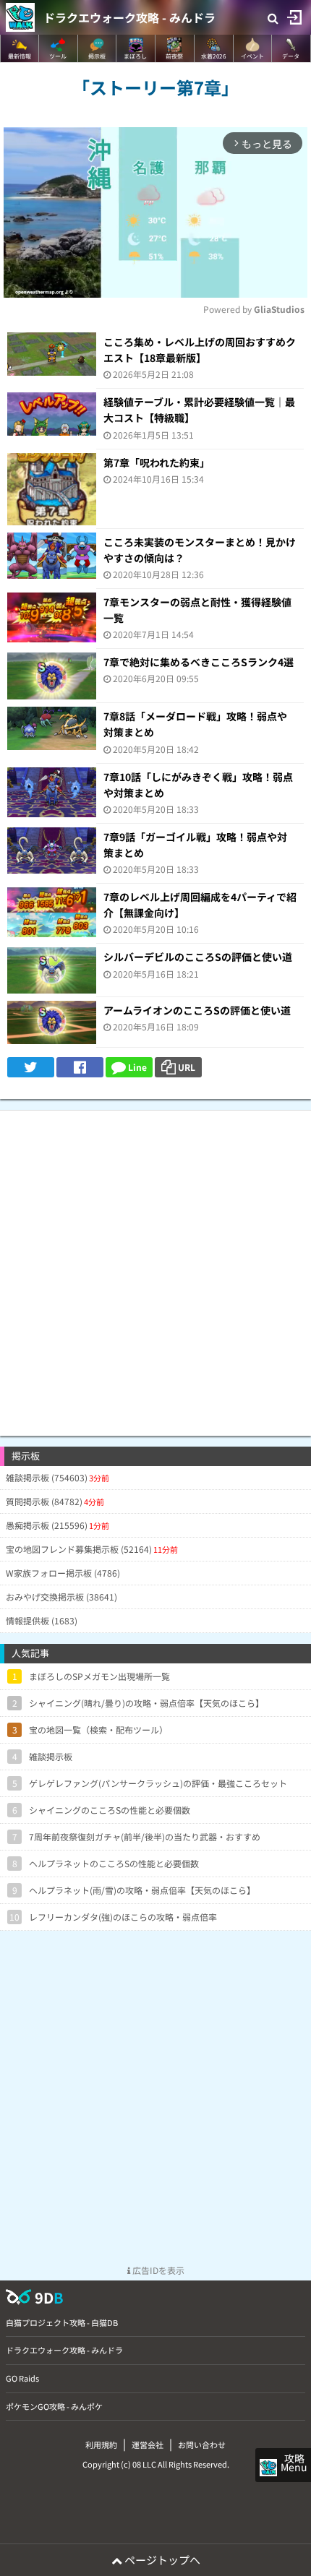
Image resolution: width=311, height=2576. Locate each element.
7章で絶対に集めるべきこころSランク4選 (199, 662)
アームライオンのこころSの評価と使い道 (197, 1010)
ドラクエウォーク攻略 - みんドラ (129, 17)
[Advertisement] (155, 1266)
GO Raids (22, 2378)
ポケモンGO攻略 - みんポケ (54, 2406)
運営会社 (148, 2444)
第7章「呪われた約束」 (157, 462)
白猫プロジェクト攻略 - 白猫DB (62, 2322)
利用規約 (101, 2444)
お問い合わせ (202, 2444)
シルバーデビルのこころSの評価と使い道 (198, 957)
